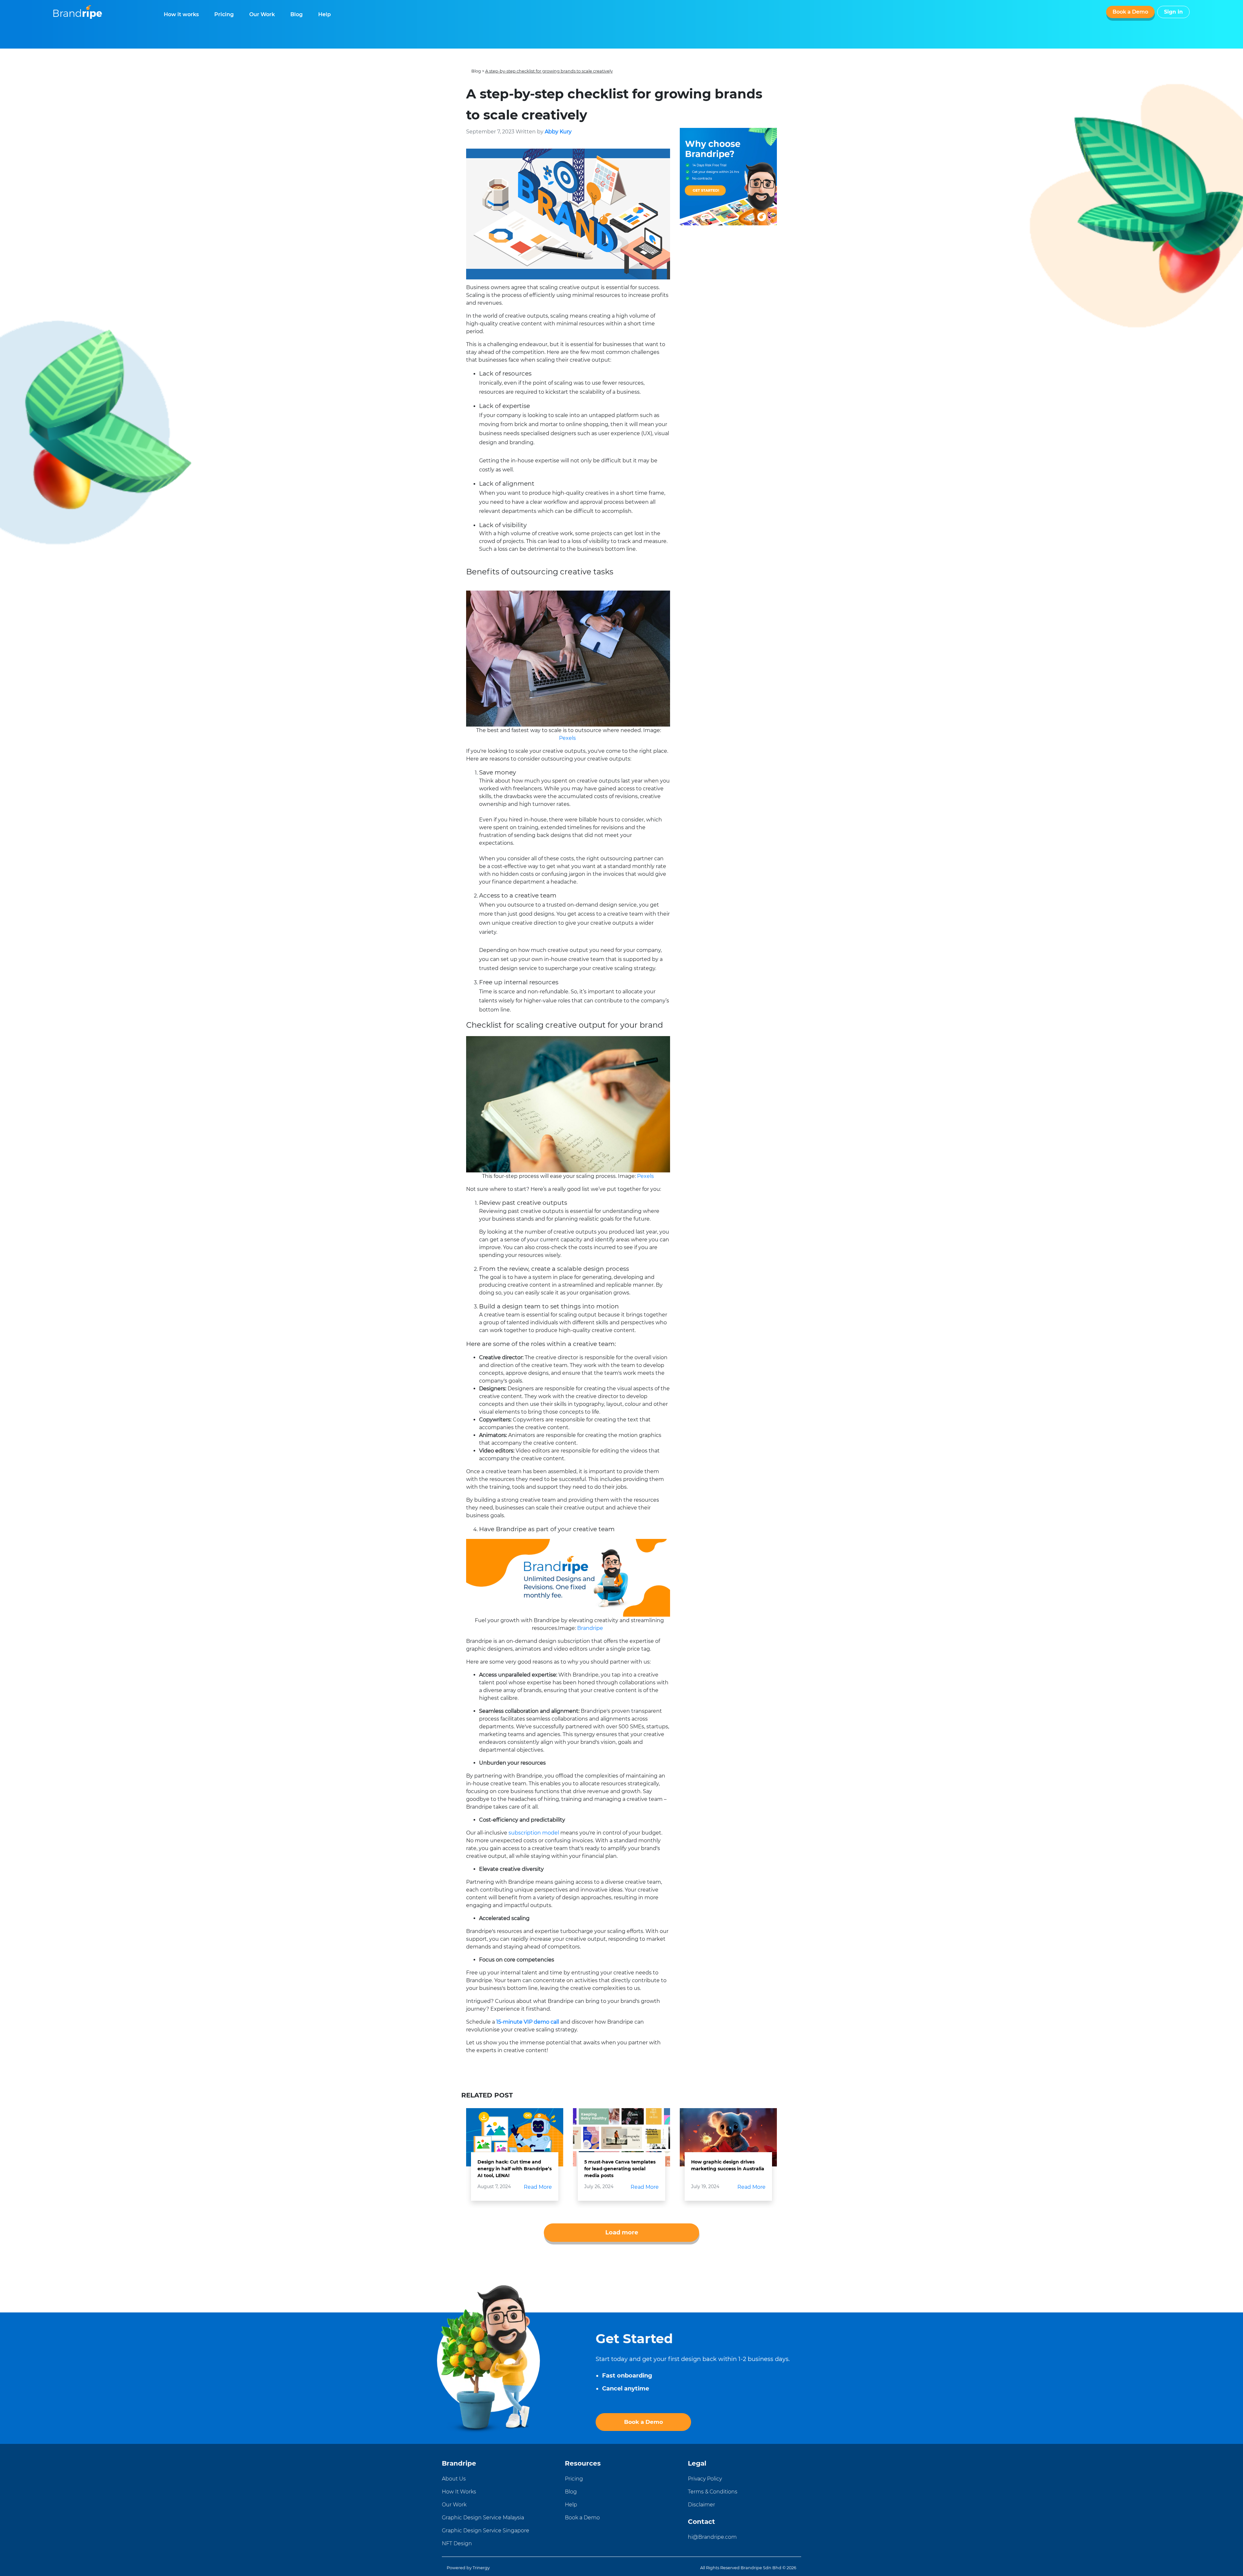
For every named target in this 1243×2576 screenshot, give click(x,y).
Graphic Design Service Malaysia (483, 2518)
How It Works (459, 2492)
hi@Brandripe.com (712, 2537)
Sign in (1173, 12)
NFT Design (457, 2543)
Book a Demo (1130, 12)
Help (325, 14)
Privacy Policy (705, 2479)
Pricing (224, 14)
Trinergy (481, 2568)
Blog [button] (476, 71)
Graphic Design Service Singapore (486, 2531)
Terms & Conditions (713, 2492)
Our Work (262, 14)
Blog (297, 14)
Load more (622, 2232)
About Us (454, 2479)
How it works (181, 14)
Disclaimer (701, 2505)
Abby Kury (558, 132)
